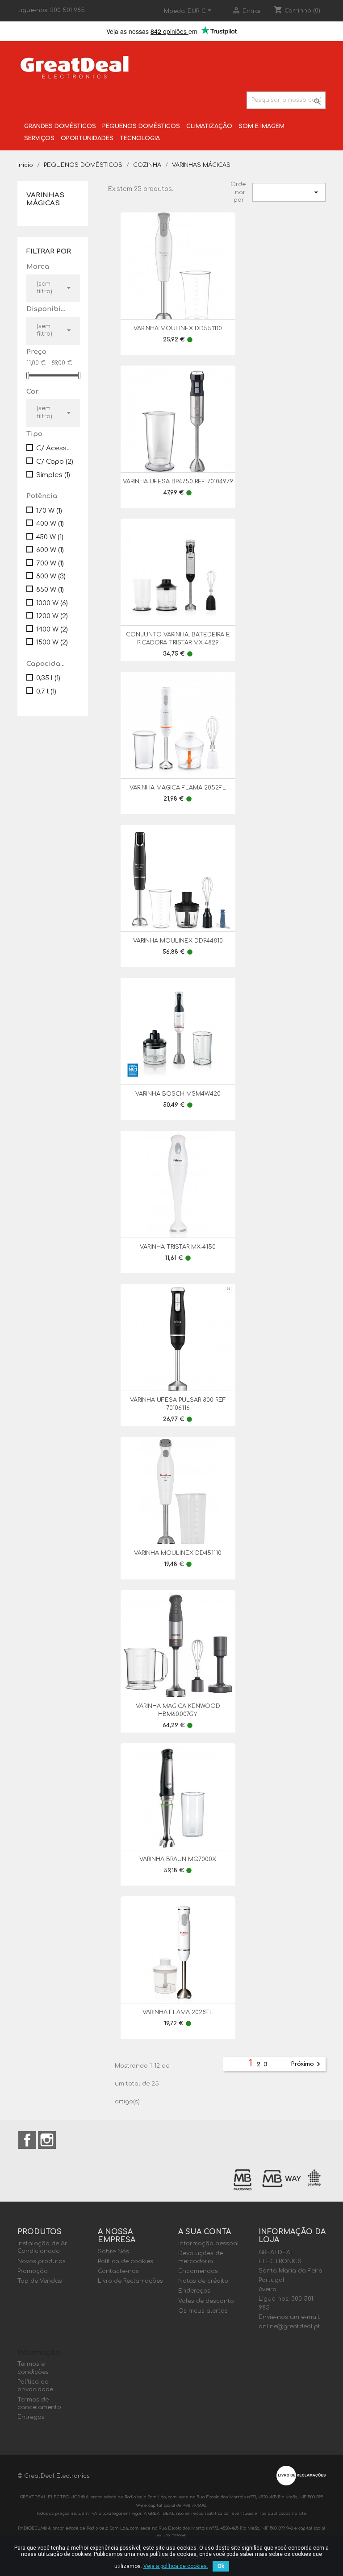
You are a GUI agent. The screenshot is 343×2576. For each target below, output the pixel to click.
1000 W (52, 603)
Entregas (31, 2417)
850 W (50, 590)
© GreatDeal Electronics (54, 2476)
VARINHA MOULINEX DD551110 (178, 328)
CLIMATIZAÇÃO (209, 126)
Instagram (47, 2140)
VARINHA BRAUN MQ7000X (178, 1859)
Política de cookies (125, 2261)
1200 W (52, 616)
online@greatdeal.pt (289, 2327)
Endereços (194, 2291)
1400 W (52, 629)
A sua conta (205, 2232)
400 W (50, 524)
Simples (53, 475)
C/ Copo (55, 462)
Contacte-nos (118, 2271)
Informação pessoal (209, 2244)
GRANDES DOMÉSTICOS (60, 126)
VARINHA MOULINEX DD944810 (178, 941)
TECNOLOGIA (140, 138)
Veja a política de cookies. (176, 2566)
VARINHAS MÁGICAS (45, 199)
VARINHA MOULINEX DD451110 (178, 1553)
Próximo (307, 2064)
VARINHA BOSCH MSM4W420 (178, 1094)
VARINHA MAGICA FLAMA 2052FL (178, 788)
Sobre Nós (113, 2252)
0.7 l (46, 692)
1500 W (52, 642)
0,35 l (48, 678)
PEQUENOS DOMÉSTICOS (141, 126)
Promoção (33, 2271)
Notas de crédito (203, 2281)
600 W (50, 550)
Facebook (27, 2140)
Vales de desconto (206, 2301)
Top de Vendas (40, 2281)
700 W (50, 563)
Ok (221, 2566)
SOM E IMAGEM (261, 126)
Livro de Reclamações (130, 2281)
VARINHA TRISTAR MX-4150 (178, 1247)
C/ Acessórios (56, 448)
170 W (49, 511)
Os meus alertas (203, 2311)
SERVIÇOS (39, 138)
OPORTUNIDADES (87, 138)
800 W (51, 576)
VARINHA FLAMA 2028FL (178, 2012)
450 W (50, 537)
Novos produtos (42, 2261)
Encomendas (198, 2271)
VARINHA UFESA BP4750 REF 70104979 (178, 482)
